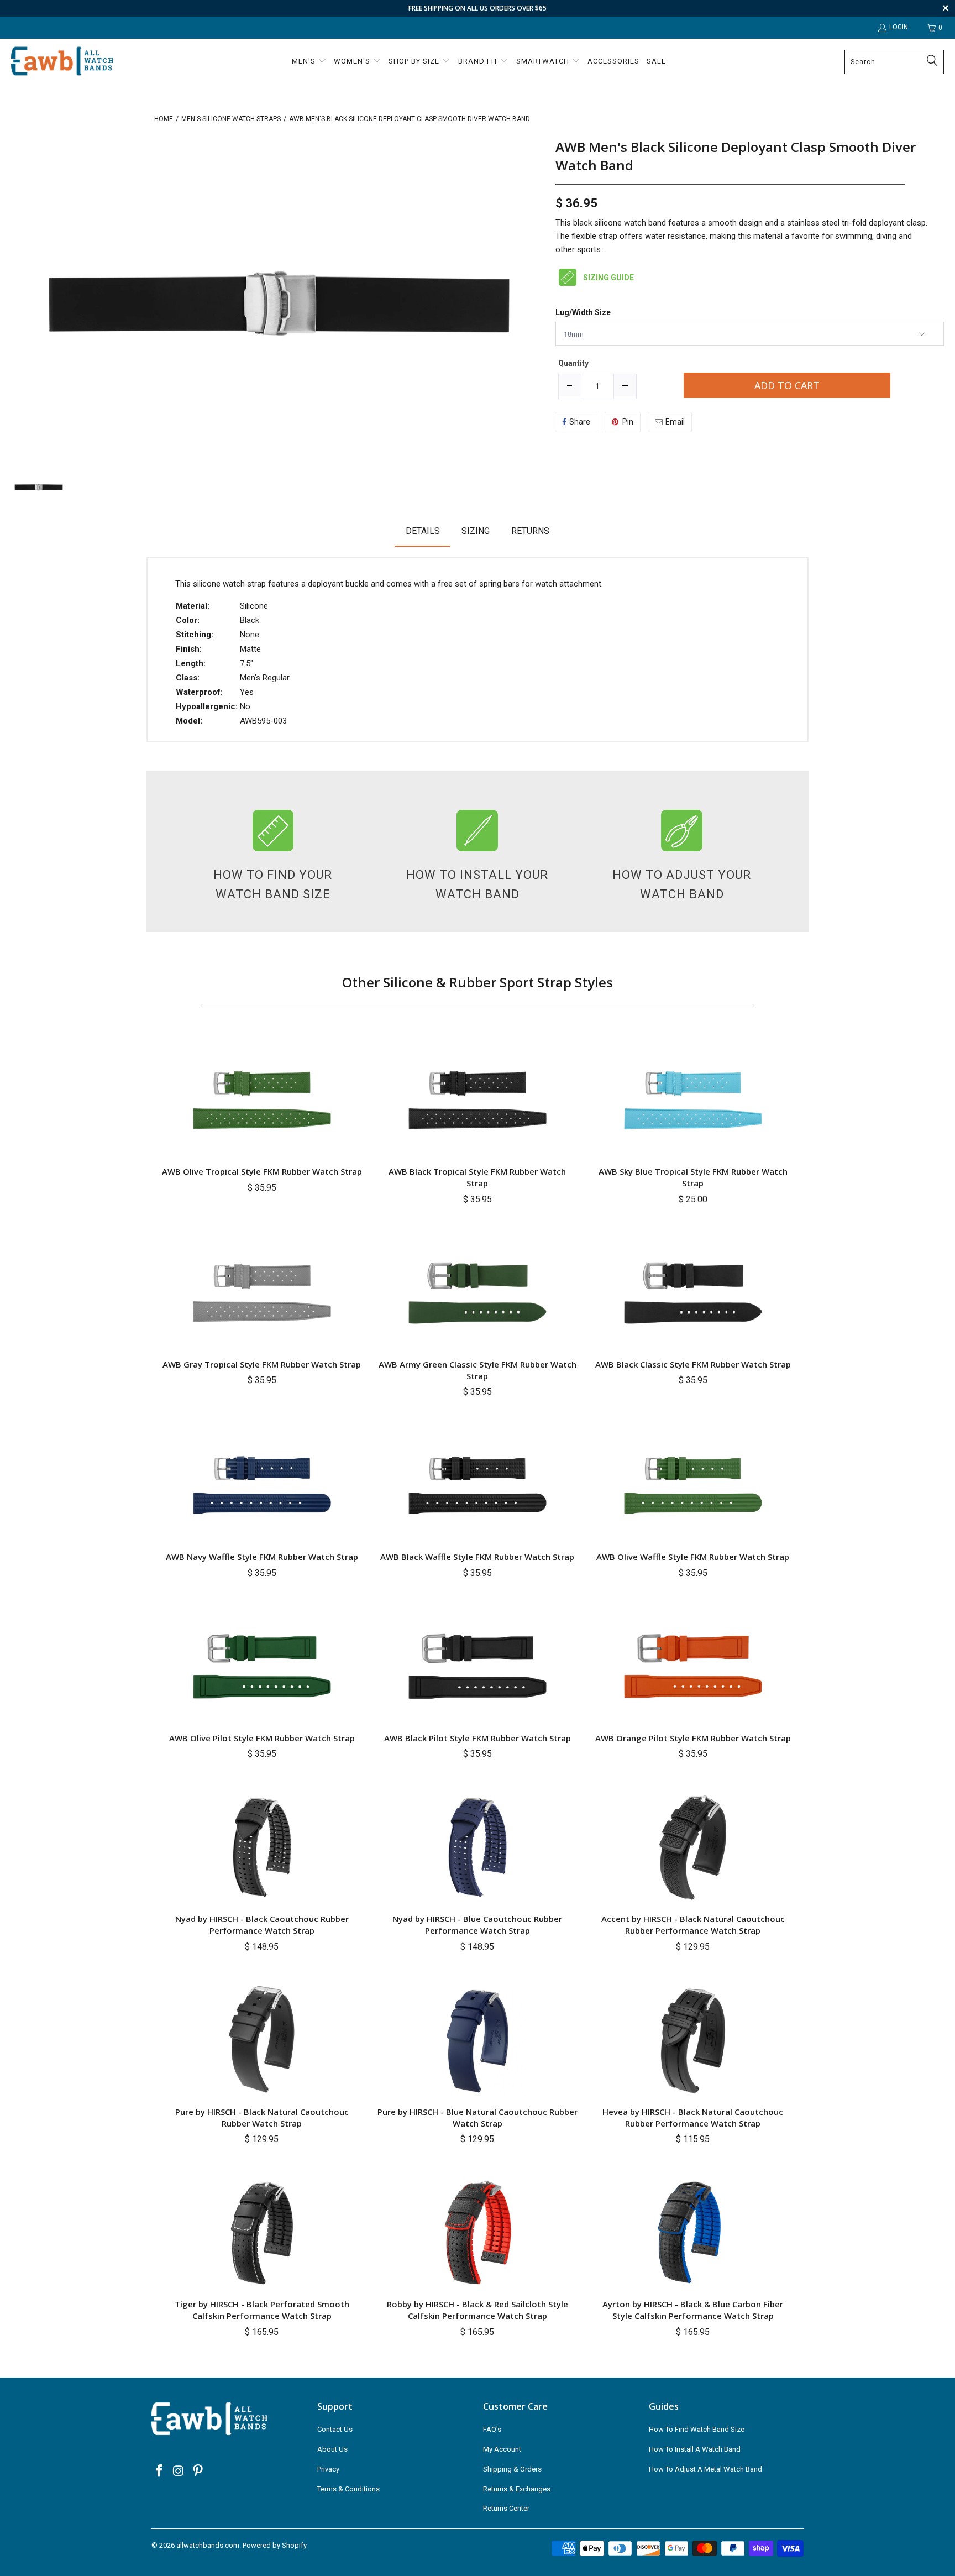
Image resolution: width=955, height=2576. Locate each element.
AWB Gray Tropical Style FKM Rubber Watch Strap (262, 1364)
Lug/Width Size (583, 313)
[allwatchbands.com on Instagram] (179, 2472)
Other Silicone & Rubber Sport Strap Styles (478, 982)
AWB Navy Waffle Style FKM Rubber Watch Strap (262, 1557)
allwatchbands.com (208, 2545)
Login (899, 27)
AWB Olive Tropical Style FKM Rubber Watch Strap (262, 1171)
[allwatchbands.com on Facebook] (160, 2472)
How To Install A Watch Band (695, 2449)
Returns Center (506, 2508)
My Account (502, 2449)
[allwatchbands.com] (62, 62)
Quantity (573, 363)
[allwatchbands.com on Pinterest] (198, 2472)
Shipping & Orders (512, 2469)
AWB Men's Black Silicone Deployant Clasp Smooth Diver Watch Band (736, 156)
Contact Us (335, 2429)
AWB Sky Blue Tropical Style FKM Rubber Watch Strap (693, 1177)
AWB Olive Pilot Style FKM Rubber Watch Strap (262, 1738)
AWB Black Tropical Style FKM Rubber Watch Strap (477, 1177)
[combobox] (894, 62)
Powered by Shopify (275, 2545)
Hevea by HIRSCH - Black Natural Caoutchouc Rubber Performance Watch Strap (693, 2117)
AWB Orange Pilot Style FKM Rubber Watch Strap (693, 1738)
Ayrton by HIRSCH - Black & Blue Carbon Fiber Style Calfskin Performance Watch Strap (693, 2310)
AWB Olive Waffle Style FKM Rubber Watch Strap (693, 1557)
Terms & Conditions (348, 2489)
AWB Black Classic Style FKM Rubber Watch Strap (693, 1364)
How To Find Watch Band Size (697, 2429)
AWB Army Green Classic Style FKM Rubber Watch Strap (478, 1370)
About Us (332, 2449)
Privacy (328, 2469)
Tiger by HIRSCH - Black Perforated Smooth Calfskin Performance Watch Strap (262, 2310)
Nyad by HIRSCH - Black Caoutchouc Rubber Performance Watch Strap (262, 1925)
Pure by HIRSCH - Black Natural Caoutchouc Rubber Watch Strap (262, 2117)
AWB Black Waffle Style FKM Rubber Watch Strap (477, 1557)
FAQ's (492, 2429)
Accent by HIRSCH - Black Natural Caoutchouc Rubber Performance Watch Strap (693, 1925)
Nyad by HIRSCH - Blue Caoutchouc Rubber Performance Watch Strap (477, 1925)
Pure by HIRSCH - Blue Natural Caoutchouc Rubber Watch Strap (478, 2117)
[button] (309, 62)
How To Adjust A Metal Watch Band (705, 2469)
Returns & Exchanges (517, 2489)
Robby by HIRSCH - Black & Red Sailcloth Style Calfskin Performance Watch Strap (478, 2310)
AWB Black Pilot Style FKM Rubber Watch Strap (478, 1738)
